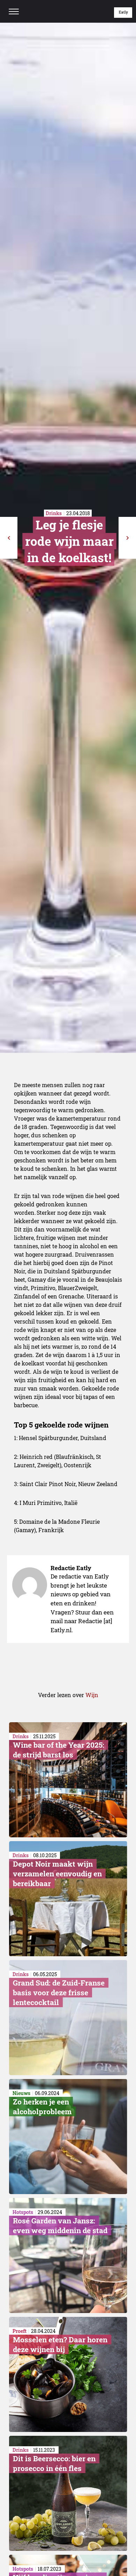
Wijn (92, 1695)
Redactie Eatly (71, 1568)
